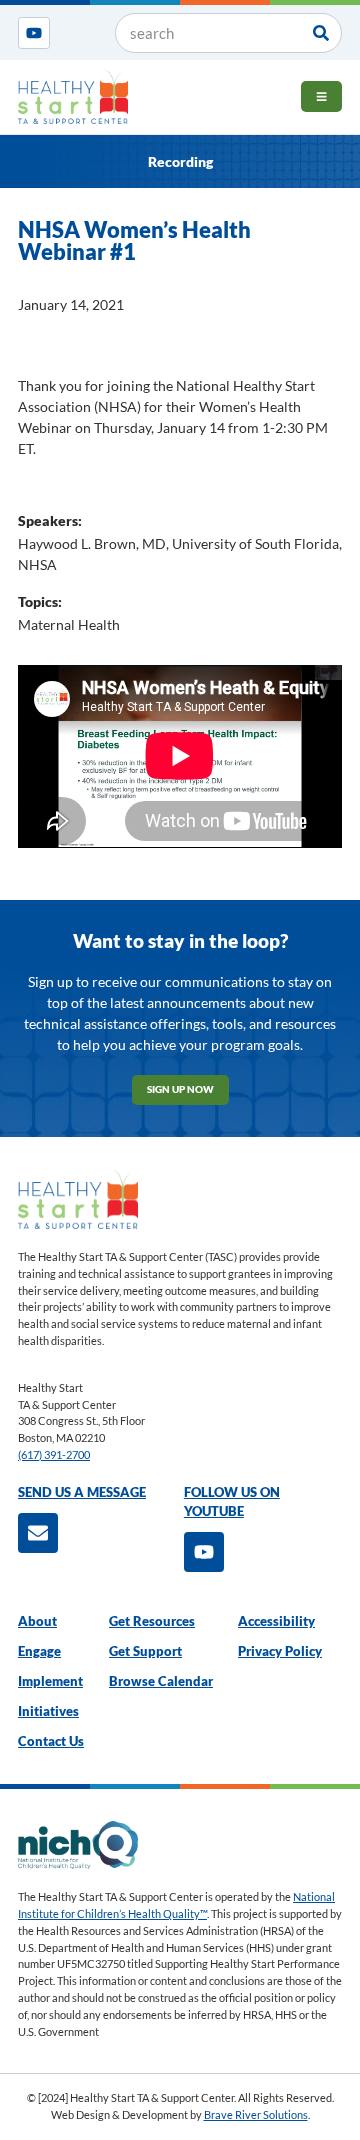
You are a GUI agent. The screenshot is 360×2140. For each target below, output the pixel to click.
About (37, 1621)
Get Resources (152, 1621)
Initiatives (48, 1711)
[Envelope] (38, 1533)
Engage (39, 1651)
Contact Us (51, 1741)
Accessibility (276, 1621)
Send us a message (82, 1492)
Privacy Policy (280, 1651)
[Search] (321, 33)
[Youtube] (34, 33)
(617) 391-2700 (54, 1454)
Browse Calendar (161, 1681)
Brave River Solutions (256, 2114)
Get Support (145, 1651)
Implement (50, 1681)
